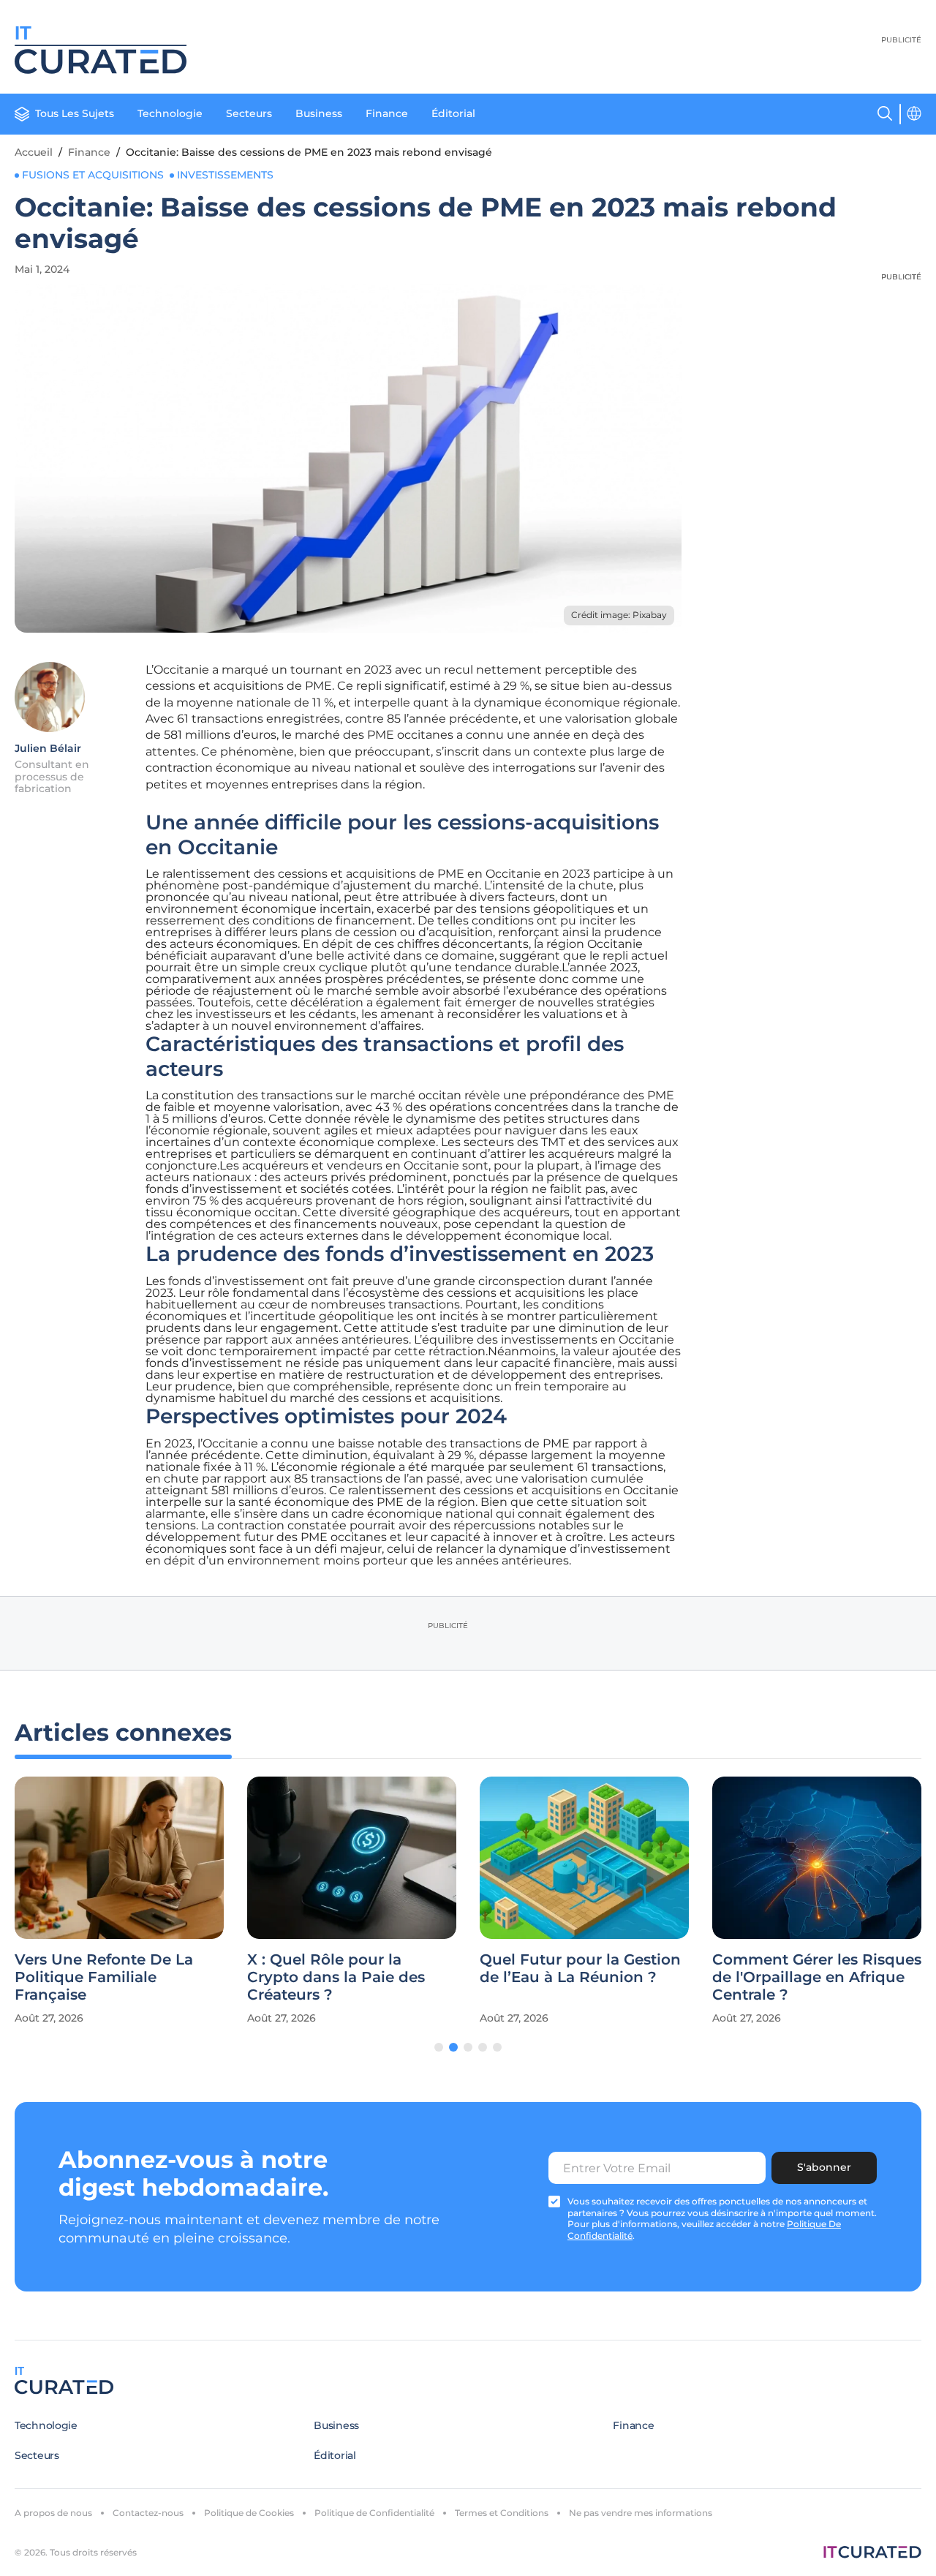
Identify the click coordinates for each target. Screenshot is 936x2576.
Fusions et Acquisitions (93, 175)
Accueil (34, 152)
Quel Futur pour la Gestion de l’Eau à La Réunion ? (580, 1968)
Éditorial (453, 113)
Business (319, 113)
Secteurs (249, 113)
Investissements (225, 175)
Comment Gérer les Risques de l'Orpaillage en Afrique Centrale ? (817, 1977)
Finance (387, 113)
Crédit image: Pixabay (619, 615)
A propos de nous (53, 2513)
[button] (439, 2047)
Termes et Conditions (502, 2513)
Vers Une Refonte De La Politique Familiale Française (104, 1977)
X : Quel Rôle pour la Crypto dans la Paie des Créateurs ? (336, 1977)
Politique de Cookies (249, 2513)
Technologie (170, 113)
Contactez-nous (148, 2513)
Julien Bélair (48, 748)
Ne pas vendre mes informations (641, 2513)
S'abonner (824, 2167)
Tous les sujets (75, 113)
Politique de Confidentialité (374, 2513)
